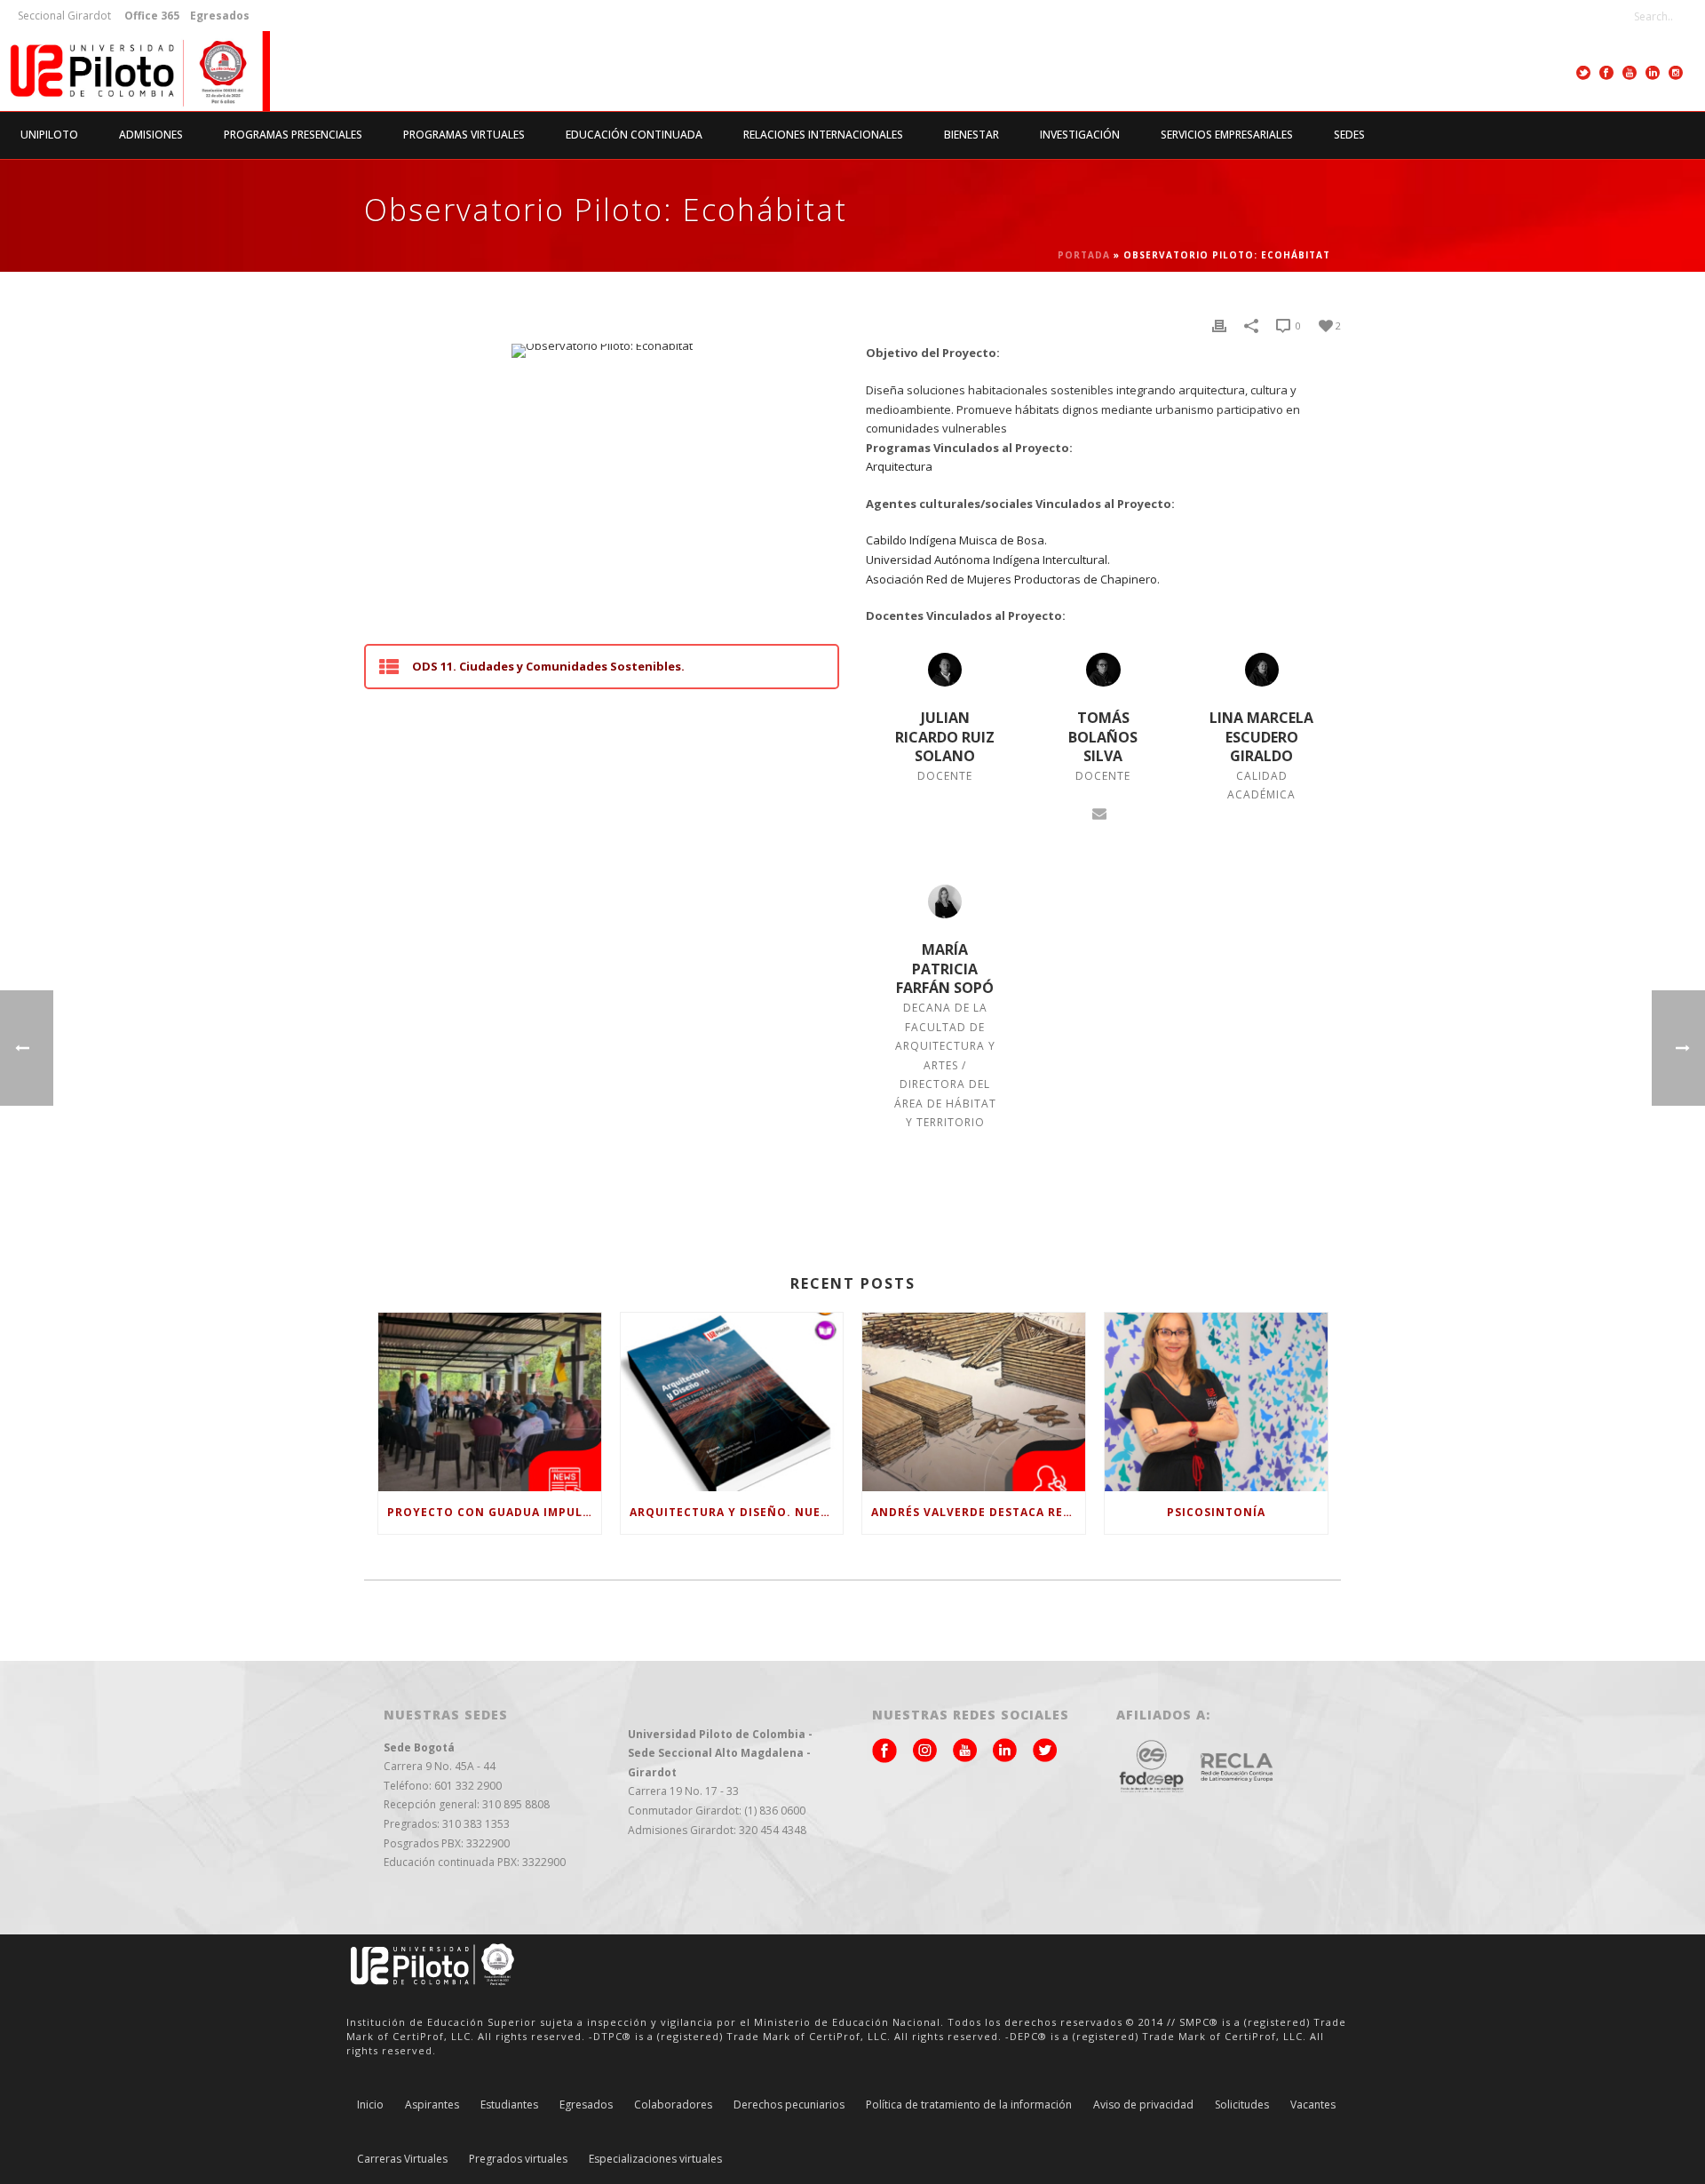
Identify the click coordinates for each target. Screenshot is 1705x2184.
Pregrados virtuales (518, 2159)
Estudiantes (509, 2105)
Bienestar (971, 135)
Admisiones (151, 135)
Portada (1084, 255)
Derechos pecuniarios (789, 2105)
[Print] (1219, 326)
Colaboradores (673, 2105)
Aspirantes (432, 2105)
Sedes (1349, 135)
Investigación (1080, 135)
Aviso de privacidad (1143, 2105)
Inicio (370, 2105)
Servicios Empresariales (1227, 135)
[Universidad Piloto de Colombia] (135, 71)
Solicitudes (1242, 2105)
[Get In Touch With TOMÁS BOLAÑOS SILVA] (1099, 812)
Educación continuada (634, 135)
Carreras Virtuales (402, 2159)
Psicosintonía (1216, 1512)
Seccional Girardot (64, 16)
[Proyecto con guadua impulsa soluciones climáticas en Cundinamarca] (490, 1402)
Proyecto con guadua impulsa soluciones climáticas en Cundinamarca (494, 1512)
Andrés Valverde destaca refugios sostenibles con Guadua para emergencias (978, 1512)
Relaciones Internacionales (823, 135)
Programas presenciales (293, 135)
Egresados (586, 2105)
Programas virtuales (464, 135)
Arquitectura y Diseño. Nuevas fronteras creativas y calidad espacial (737, 1512)
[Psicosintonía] (1216, 1402)
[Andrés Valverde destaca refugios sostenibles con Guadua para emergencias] (974, 1402)
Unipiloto (49, 135)
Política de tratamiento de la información (969, 2105)
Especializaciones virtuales (655, 2159)
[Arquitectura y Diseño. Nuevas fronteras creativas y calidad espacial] (732, 1402)
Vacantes (1313, 2105)
